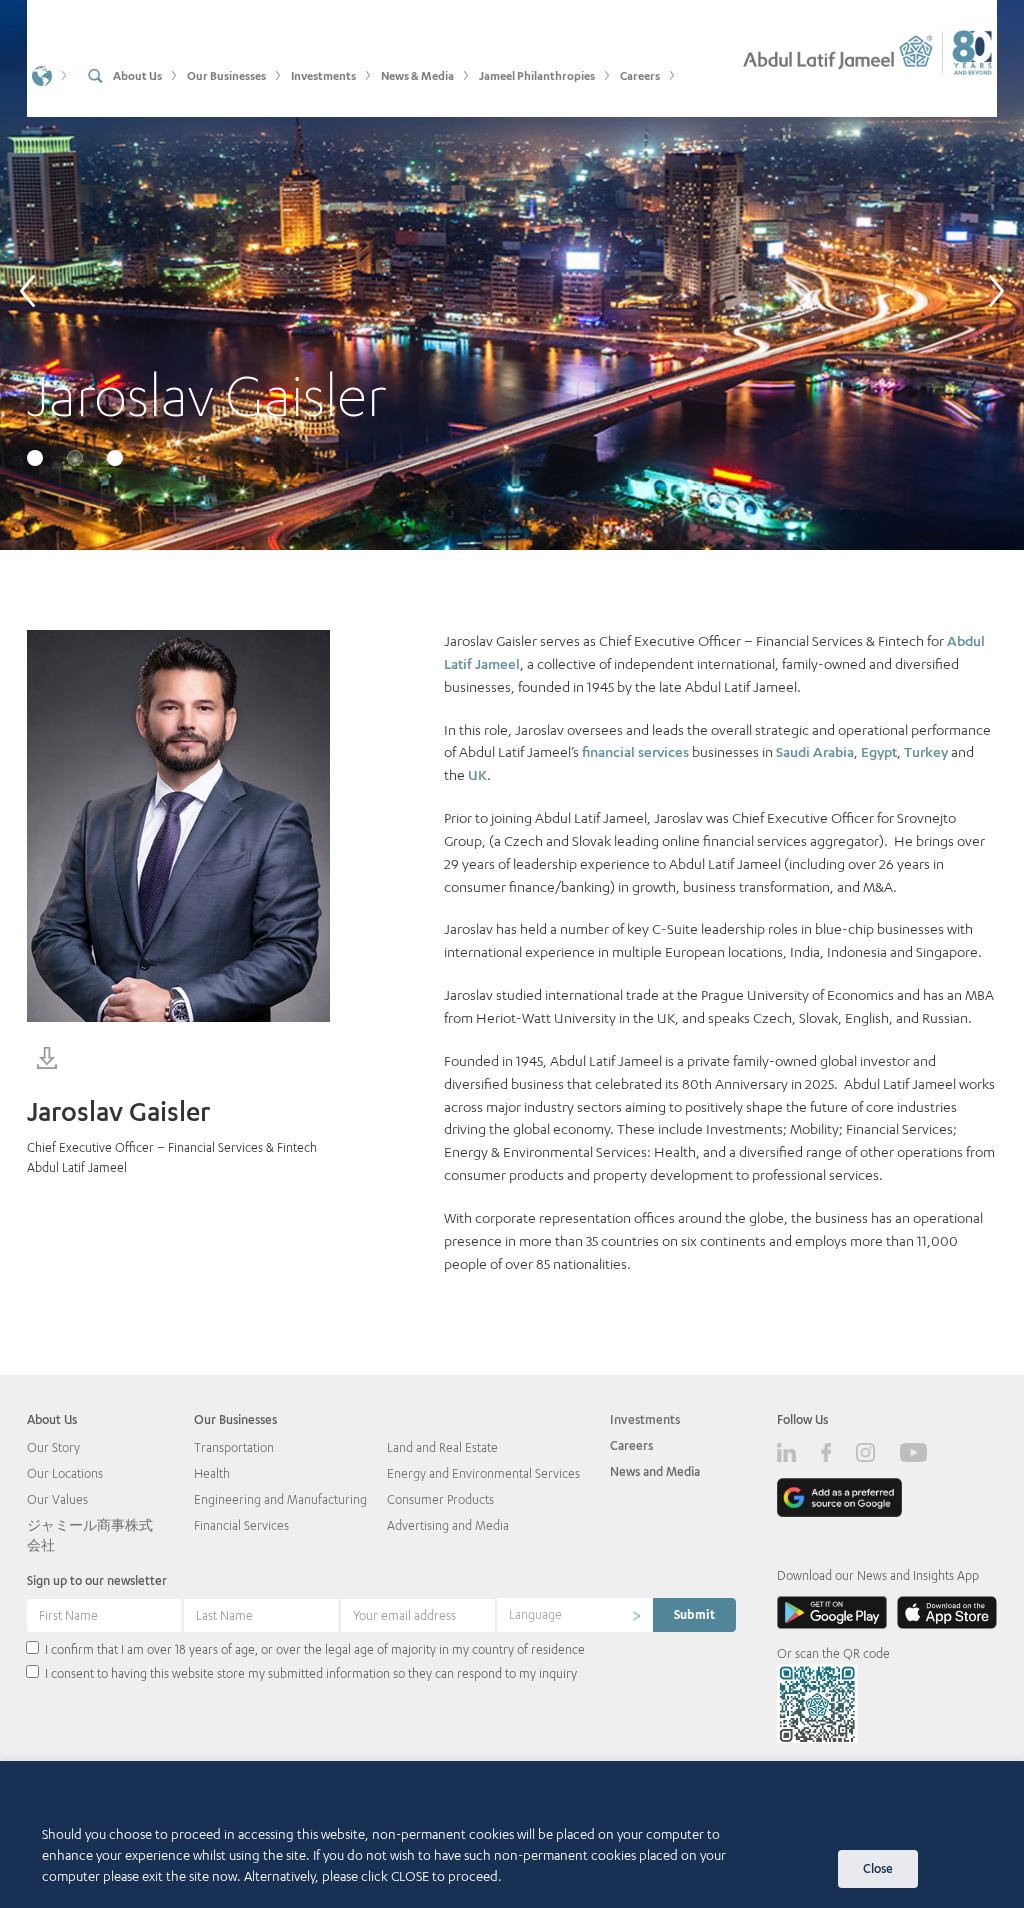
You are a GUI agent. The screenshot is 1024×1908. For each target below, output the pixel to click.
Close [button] (878, 1868)
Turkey (926, 751)
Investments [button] (323, 75)
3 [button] (117, 460)
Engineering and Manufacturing (280, 1499)
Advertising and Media (448, 1525)
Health (212, 1473)
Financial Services (241, 1525)
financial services (635, 751)
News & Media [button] (417, 75)
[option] (512, 275)
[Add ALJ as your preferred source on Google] (839, 1497)
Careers (631, 1445)
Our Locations (65, 1473)
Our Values (57, 1499)
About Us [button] (137, 75)
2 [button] (77, 460)
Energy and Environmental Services (483, 1473)
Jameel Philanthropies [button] (537, 75)
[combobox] (575, 1615)
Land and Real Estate (442, 1447)
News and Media (655, 1471)
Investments (645, 1419)
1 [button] (37, 460)
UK (477, 774)
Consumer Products (440, 1499)
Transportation (234, 1447)
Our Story (53, 1447)
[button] (49, 74)
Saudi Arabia (815, 751)
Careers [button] (640, 75)
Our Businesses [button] (226, 75)
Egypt (879, 751)
